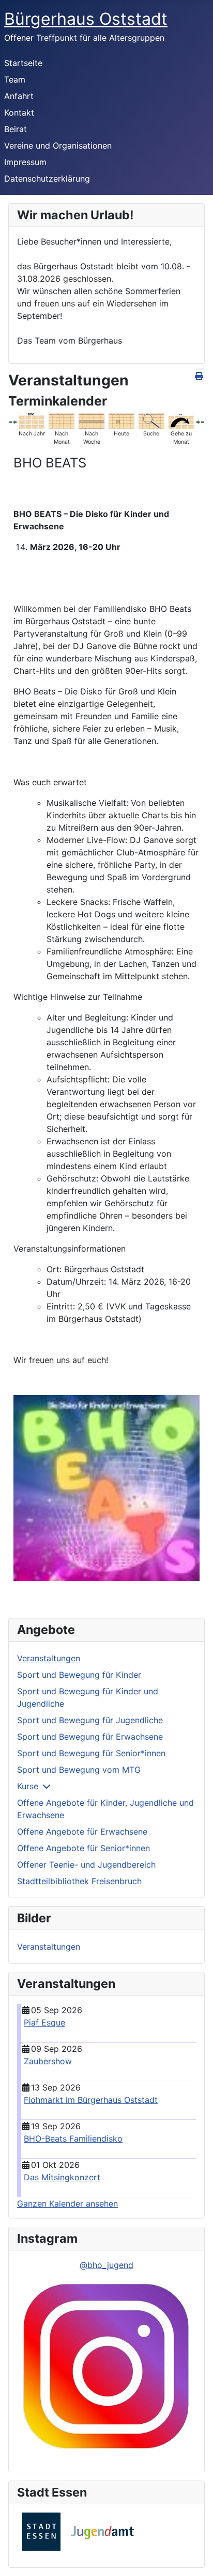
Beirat (16, 129)
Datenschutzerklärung (47, 179)
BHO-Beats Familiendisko (73, 2138)
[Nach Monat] (62, 420)
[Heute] (121, 420)
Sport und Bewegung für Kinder (79, 1675)
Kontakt (19, 112)
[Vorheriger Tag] (14, 421)
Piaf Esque (44, 2022)
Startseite (23, 63)
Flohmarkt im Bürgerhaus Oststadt (91, 2100)
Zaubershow (48, 2061)
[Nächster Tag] (198, 421)
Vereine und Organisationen (58, 145)
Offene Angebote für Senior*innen (83, 1848)
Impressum (25, 162)
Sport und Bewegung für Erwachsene (90, 1737)
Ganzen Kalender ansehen (67, 2204)
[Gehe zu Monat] (181, 420)
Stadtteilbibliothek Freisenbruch (79, 1881)
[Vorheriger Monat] (10, 421)
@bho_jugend (106, 2265)
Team (15, 79)
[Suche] (151, 420)
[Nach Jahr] (32, 420)
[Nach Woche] (92, 420)
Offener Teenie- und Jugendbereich (86, 1865)
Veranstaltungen (49, 1658)
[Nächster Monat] (203, 421)
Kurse (28, 1786)
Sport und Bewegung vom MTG (79, 1770)
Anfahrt (19, 96)
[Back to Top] (195, 2557)
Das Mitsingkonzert (62, 2177)
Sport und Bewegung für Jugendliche (90, 1720)
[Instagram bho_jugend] (106, 2368)
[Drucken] (200, 376)
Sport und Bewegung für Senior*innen (91, 1753)
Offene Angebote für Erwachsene (82, 1832)
